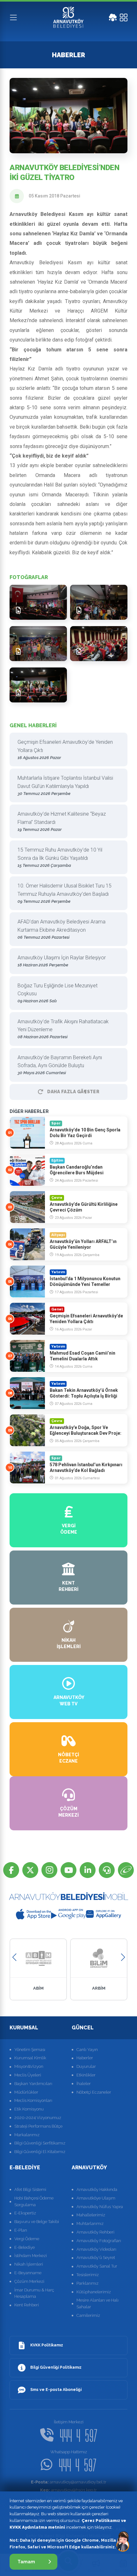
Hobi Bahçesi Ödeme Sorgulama (34, 2201)
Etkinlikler (86, 2075)
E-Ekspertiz (25, 2213)
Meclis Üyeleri (28, 2075)
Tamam (26, 2562)
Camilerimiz (88, 2315)
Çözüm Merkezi (29, 2281)
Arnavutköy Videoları (96, 2249)
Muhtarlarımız (90, 2224)
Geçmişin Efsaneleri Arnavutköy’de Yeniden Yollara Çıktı (65, 749)
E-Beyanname (28, 2273)
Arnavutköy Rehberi (95, 2232)
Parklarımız (87, 2283)
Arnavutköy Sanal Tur (97, 2266)
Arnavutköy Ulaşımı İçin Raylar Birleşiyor (62, 961)
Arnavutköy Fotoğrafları (99, 2241)
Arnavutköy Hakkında (97, 2189)
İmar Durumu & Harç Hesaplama (34, 2293)
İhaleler (84, 2084)
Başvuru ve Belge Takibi (37, 2222)
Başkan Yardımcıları (33, 2084)
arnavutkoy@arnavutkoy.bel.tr (69, 2482)
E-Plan (21, 2230)
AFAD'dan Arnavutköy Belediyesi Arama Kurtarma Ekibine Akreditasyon (61, 929)
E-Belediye (25, 2247)
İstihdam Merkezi (31, 2256)
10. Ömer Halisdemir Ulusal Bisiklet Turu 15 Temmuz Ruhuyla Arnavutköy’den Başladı (65, 893)
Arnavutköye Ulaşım (96, 2198)
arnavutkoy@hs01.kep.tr (68, 2490)
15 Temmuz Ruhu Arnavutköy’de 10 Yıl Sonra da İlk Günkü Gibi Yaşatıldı (60, 857)
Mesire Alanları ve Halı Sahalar (97, 2303)
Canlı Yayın (87, 2050)
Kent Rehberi (27, 2305)
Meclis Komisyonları (33, 2100)
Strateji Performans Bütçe (38, 2126)
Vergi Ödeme (27, 2239)
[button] (14, 1957)
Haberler (85, 2058)
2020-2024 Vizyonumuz (38, 2118)
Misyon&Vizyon (29, 2066)
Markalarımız (27, 2135)
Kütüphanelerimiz (94, 2292)
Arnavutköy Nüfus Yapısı (100, 2207)
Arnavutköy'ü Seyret (96, 2258)
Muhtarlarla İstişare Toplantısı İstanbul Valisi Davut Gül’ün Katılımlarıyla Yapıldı (65, 785)
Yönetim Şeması (30, 2050)
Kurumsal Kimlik (30, 2058)
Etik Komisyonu (29, 2109)
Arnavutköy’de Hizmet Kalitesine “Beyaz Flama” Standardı (62, 821)
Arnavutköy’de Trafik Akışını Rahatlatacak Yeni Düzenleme (63, 1029)
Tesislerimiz (88, 2275)
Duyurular (86, 2066)
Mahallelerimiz (91, 2215)
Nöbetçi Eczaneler (94, 2092)
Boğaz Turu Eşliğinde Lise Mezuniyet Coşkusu (58, 993)
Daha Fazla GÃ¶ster (73, 1092)
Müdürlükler (26, 2092)
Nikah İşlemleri (29, 2264)
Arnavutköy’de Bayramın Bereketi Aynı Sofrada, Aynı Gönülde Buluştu (60, 1065)
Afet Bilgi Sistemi (30, 2189)
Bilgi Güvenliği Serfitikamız (40, 2143)
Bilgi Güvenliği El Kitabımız (40, 2152)
